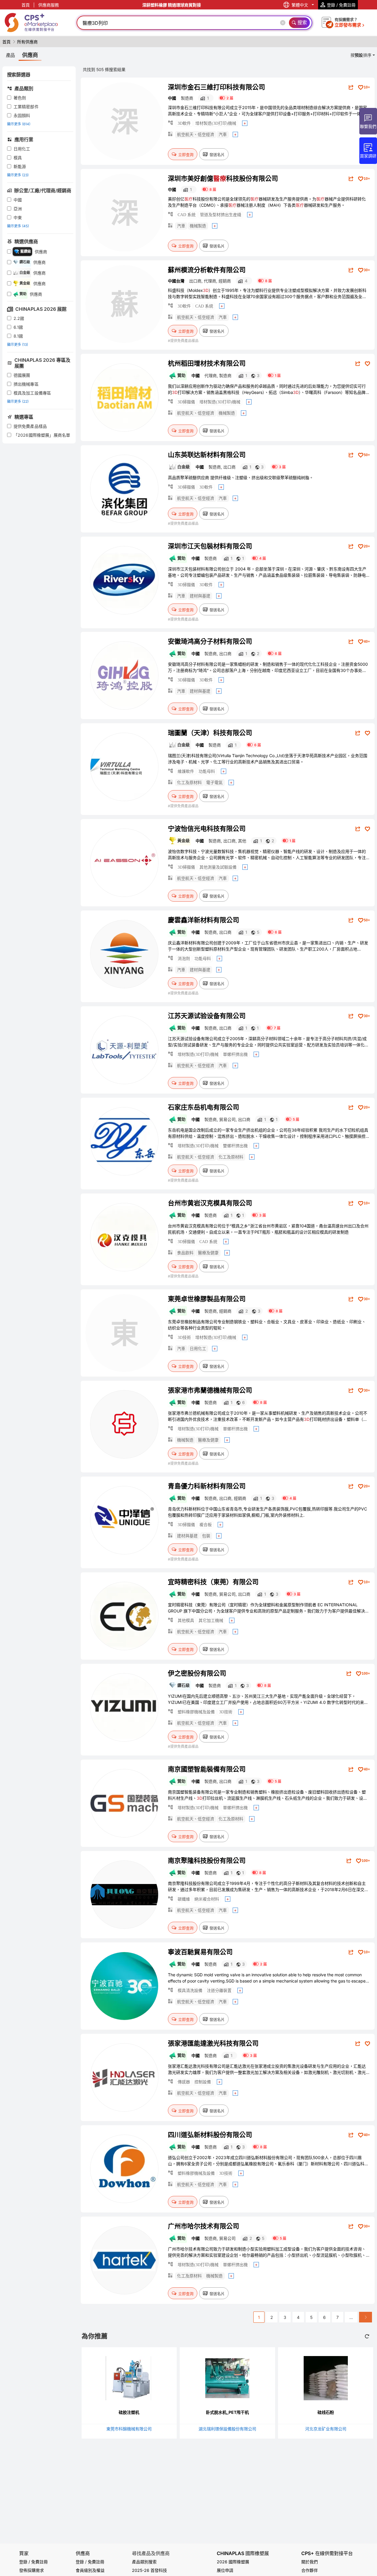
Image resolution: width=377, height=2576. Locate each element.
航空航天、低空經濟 (196, 135)
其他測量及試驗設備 (218, 867)
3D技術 (184, 1338)
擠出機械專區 (26, 384)
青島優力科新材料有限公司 (207, 1486)
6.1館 (18, 327)
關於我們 (310, 2562)
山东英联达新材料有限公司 (207, 455)
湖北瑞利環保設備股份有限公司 (227, 2429)
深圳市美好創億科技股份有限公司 (223, 178)
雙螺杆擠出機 (235, 1146)
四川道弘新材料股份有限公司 (210, 2135)
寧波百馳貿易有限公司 (200, 1952)
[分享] (351, 87)
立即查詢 (186, 154)
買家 (24, 2553)
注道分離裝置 (219, 1991)
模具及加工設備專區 (32, 393)
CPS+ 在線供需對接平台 (327, 2553)
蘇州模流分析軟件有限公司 (207, 270)
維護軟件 (186, 771)
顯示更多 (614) (19, 124)
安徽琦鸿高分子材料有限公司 (210, 641)
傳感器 (184, 2082)
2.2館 (19, 318)
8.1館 (18, 336)
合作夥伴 (310, 2570)
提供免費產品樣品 (30, 426)
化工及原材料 (189, 783)
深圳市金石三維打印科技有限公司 (216, 87)
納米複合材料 (207, 1899)
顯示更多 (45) (18, 226)
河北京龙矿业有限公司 (326, 2429)
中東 (18, 217)
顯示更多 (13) (18, 345)
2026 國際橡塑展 (233, 2562)
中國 (18, 200)
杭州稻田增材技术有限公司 (207, 363)
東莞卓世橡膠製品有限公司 (207, 1299)
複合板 (206, 1525)
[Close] (284, 23)
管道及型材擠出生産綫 (221, 215)
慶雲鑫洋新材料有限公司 (204, 920)
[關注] (367, 364)
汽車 (223, 135)
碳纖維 (184, 1899)
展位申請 (225, 2570)
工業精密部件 (26, 107)
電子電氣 (214, 783)
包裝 (206, 1536)
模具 (18, 158)
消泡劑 (184, 959)
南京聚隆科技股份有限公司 (207, 1860)
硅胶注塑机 (129, 2412)
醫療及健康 (208, 1253)
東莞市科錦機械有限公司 (129, 2429)
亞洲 (18, 209)
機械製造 (198, 226)
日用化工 (22, 149)
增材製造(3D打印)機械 (216, 123)
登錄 (80, 2562)
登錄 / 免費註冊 (33, 2562)
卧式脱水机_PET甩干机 (227, 2412)
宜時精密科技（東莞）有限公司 (213, 1582)
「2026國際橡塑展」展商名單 (42, 435)
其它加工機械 (211, 1621)
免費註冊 (96, 2562)
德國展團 (22, 375)
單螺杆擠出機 (235, 1054)
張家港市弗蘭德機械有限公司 (210, 1390)
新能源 (20, 166)
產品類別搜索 (144, 2562)
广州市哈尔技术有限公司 (204, 2226)
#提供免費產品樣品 (183, 341)
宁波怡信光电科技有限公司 (207, 828)
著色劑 (20, 98)
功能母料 (207, 771)
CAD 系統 (187, 215)
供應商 (83, 2553)
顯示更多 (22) (18, 401)
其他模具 (186, 1621)
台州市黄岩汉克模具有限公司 (210, 1203)
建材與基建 (200, 596)
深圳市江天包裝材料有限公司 (210, 546)
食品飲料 (185, 1253)
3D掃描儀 (186, 402)
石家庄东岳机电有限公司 (204, 1107)
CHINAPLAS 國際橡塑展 (243, 2553)
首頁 (26, 5)
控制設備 (203, 2082)
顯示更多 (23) (18, 175)
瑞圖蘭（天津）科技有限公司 (210, 733)
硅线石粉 (326, 2412)
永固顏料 (22, 115)
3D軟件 (184, 123)
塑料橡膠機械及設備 (196, 1712)
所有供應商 (27, 42)
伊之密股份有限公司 (197, 1673)
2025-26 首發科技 (149, 2570)
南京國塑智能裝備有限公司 (207, 1769)
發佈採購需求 (32, 2570)
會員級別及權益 (90, 2570)
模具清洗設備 (190, 1991)
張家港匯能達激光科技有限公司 (213, 2043)
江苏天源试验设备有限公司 (207, 1016)
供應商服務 (49, 5)
